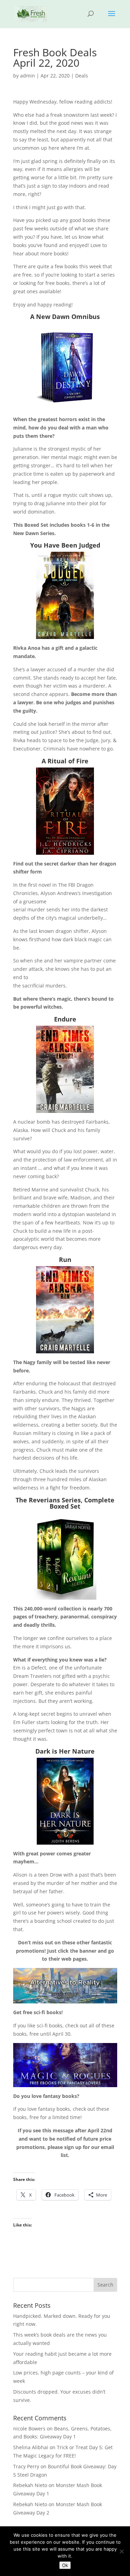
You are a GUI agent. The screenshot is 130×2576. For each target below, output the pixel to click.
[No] (121, 2551)
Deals (82, 76)
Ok (65, 2565)
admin (28, 76)
